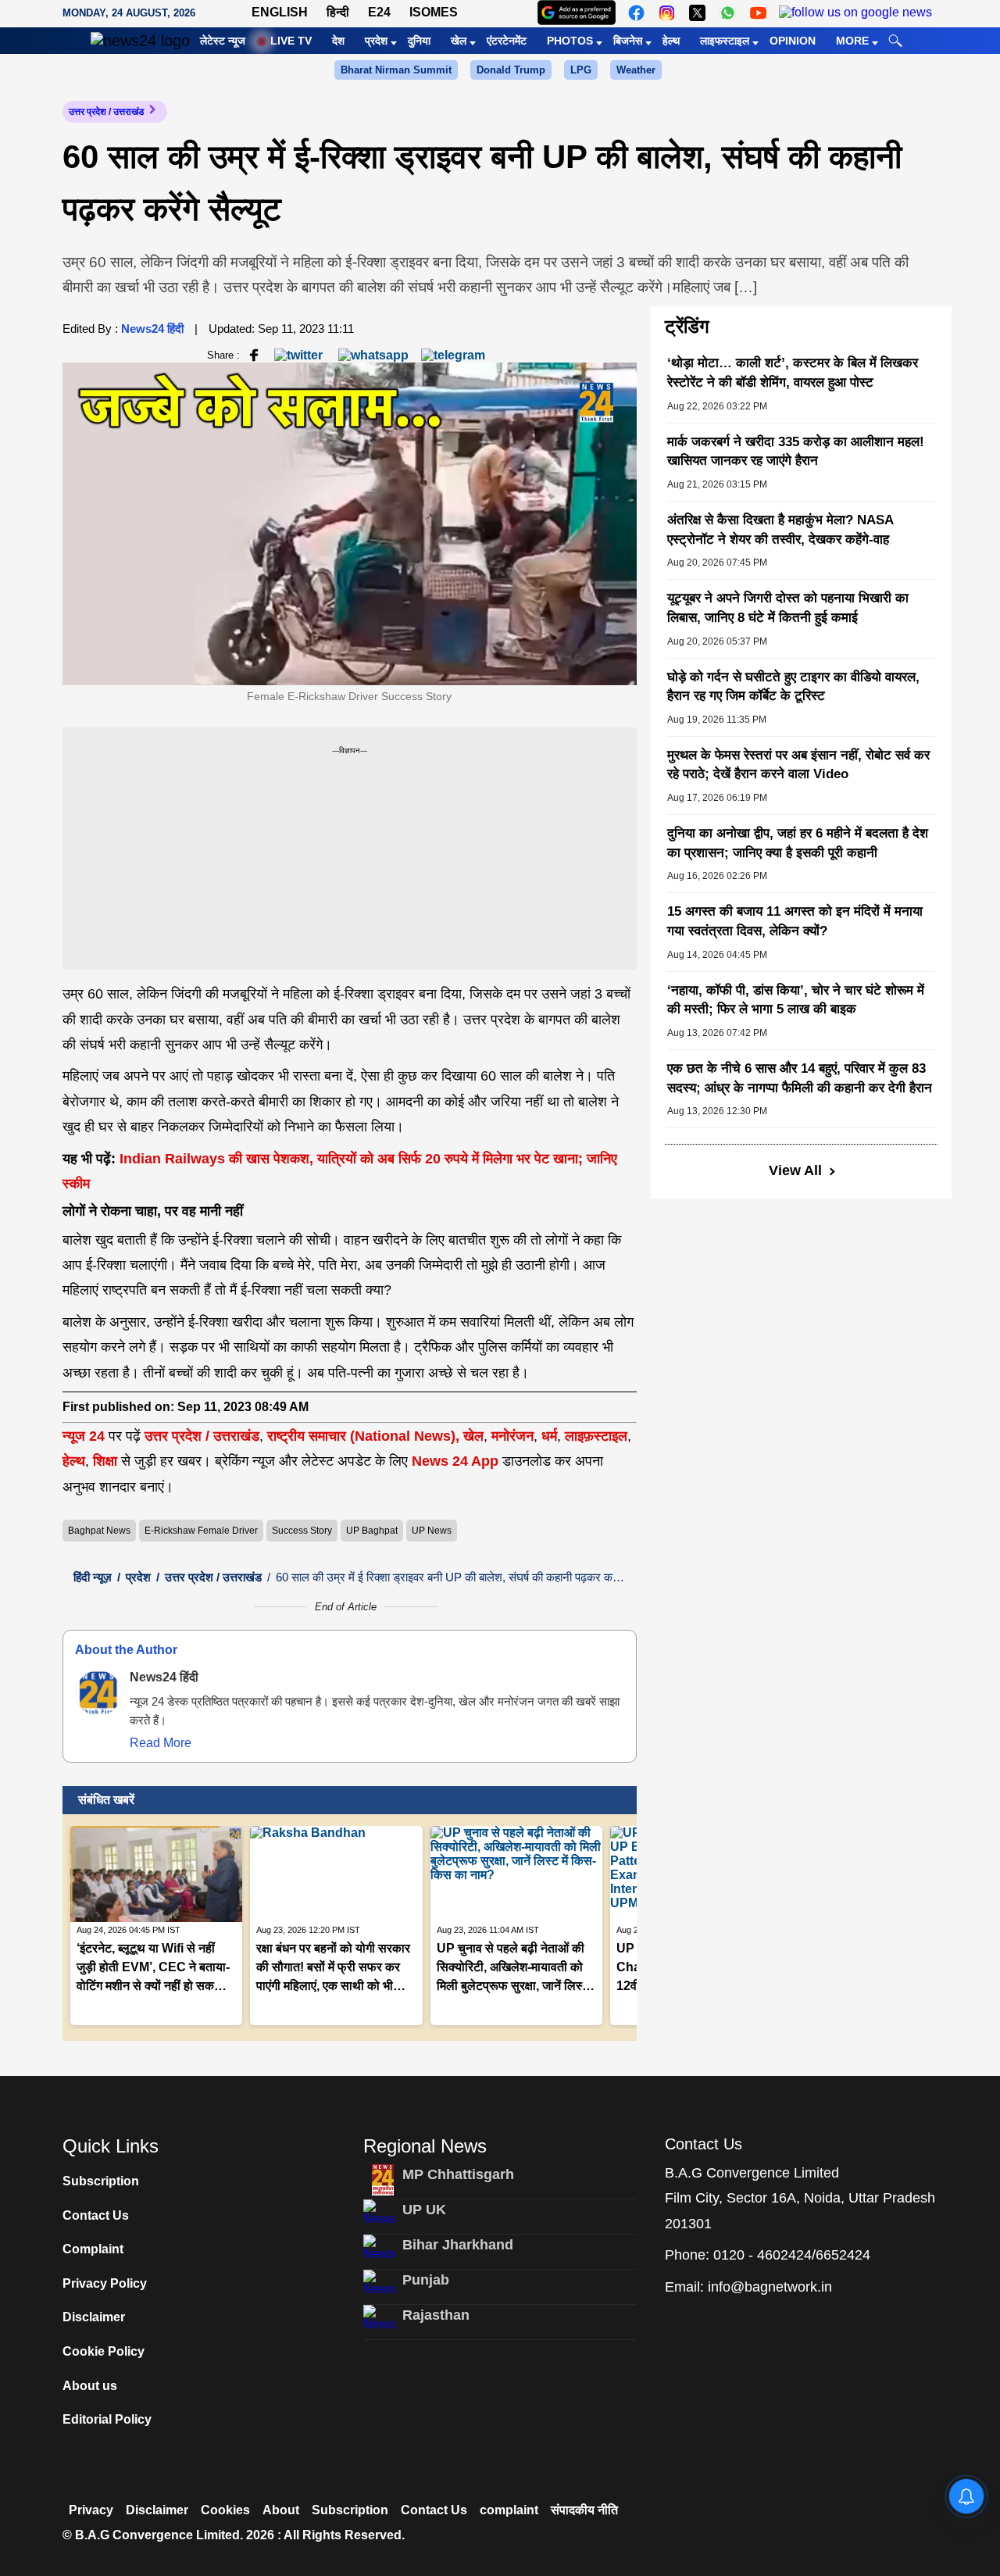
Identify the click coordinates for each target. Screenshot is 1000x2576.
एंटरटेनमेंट (507, 41)
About (281, 2510)
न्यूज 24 (86, 1436)
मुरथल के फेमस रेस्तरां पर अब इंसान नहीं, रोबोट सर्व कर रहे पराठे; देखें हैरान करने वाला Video (798, 765)
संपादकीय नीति (584, 2510)
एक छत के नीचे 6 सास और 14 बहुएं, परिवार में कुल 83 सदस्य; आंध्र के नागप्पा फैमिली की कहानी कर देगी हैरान (800, 1078)
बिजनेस (628, 41)
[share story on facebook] (254, 354)
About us (90, 2386)
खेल (459, 41)
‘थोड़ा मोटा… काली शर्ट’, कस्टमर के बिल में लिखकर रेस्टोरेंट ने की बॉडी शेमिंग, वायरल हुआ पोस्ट (793, 373)
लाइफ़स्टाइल (596, 1436)
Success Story (302, 1531)
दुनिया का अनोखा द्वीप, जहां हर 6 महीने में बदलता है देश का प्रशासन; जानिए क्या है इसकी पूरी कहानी (798, 843)
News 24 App (457, 1461)
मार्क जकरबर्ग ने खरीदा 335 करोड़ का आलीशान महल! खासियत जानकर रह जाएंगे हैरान (796, 452)
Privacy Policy (105, 2283)
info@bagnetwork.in (770, 2287)
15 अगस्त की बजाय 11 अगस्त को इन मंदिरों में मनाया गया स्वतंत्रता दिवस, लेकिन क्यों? (795, 921)
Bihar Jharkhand (458, 2245)
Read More (161, 1743)
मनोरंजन (512, 1436)
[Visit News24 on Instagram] (667, 13)
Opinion (793, 41)
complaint (509, 2510)
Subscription (101, 2181)
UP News (432, 1531)
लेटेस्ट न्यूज (223, 41)
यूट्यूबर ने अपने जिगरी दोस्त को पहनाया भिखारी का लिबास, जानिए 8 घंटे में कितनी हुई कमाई (788, 608)
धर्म (549, 1436)
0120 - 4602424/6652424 (792, 2255)
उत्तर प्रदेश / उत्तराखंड (106, 112)
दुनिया (419, 41)
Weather (636, 70)
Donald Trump (511, 70)
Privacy (91, 2510)
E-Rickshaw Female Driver (201, 1531)
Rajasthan (436, 2315)
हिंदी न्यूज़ (93, 1577)
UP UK (424, 2210)
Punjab (426, 2280)
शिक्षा (105, 1461)
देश (338, 41)
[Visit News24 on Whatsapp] (728, 13)
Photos (570, 41)
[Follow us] (855, 13)
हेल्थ (671, 41)
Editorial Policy (107, 2419)
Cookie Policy (104, 2351)
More (852, 41)
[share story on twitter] (300, 354)
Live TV (291, 41)
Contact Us (96, 2215)
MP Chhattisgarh (458, 2174)
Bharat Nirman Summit (396, 70)
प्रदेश (376, 41)
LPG (581, 70)
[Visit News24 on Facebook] (636, 13)
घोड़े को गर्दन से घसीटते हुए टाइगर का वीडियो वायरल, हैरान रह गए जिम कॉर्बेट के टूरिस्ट (793, 687)
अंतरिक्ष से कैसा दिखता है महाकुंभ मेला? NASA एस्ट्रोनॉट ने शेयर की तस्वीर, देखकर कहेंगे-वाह (780, 530)
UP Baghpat (372, 1531)
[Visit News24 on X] (697, 13)
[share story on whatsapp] (373, 354)
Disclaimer (94, 2317)
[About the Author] (98, 1693)
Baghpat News (99, 1531)
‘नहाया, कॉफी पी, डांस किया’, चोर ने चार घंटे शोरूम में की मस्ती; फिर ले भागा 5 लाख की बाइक (796, 1000)
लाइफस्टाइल (725, 41)
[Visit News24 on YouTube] (758, 13)
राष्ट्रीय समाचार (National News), (363, 1436)
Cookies (225, 2510)
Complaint (93, 2249)
